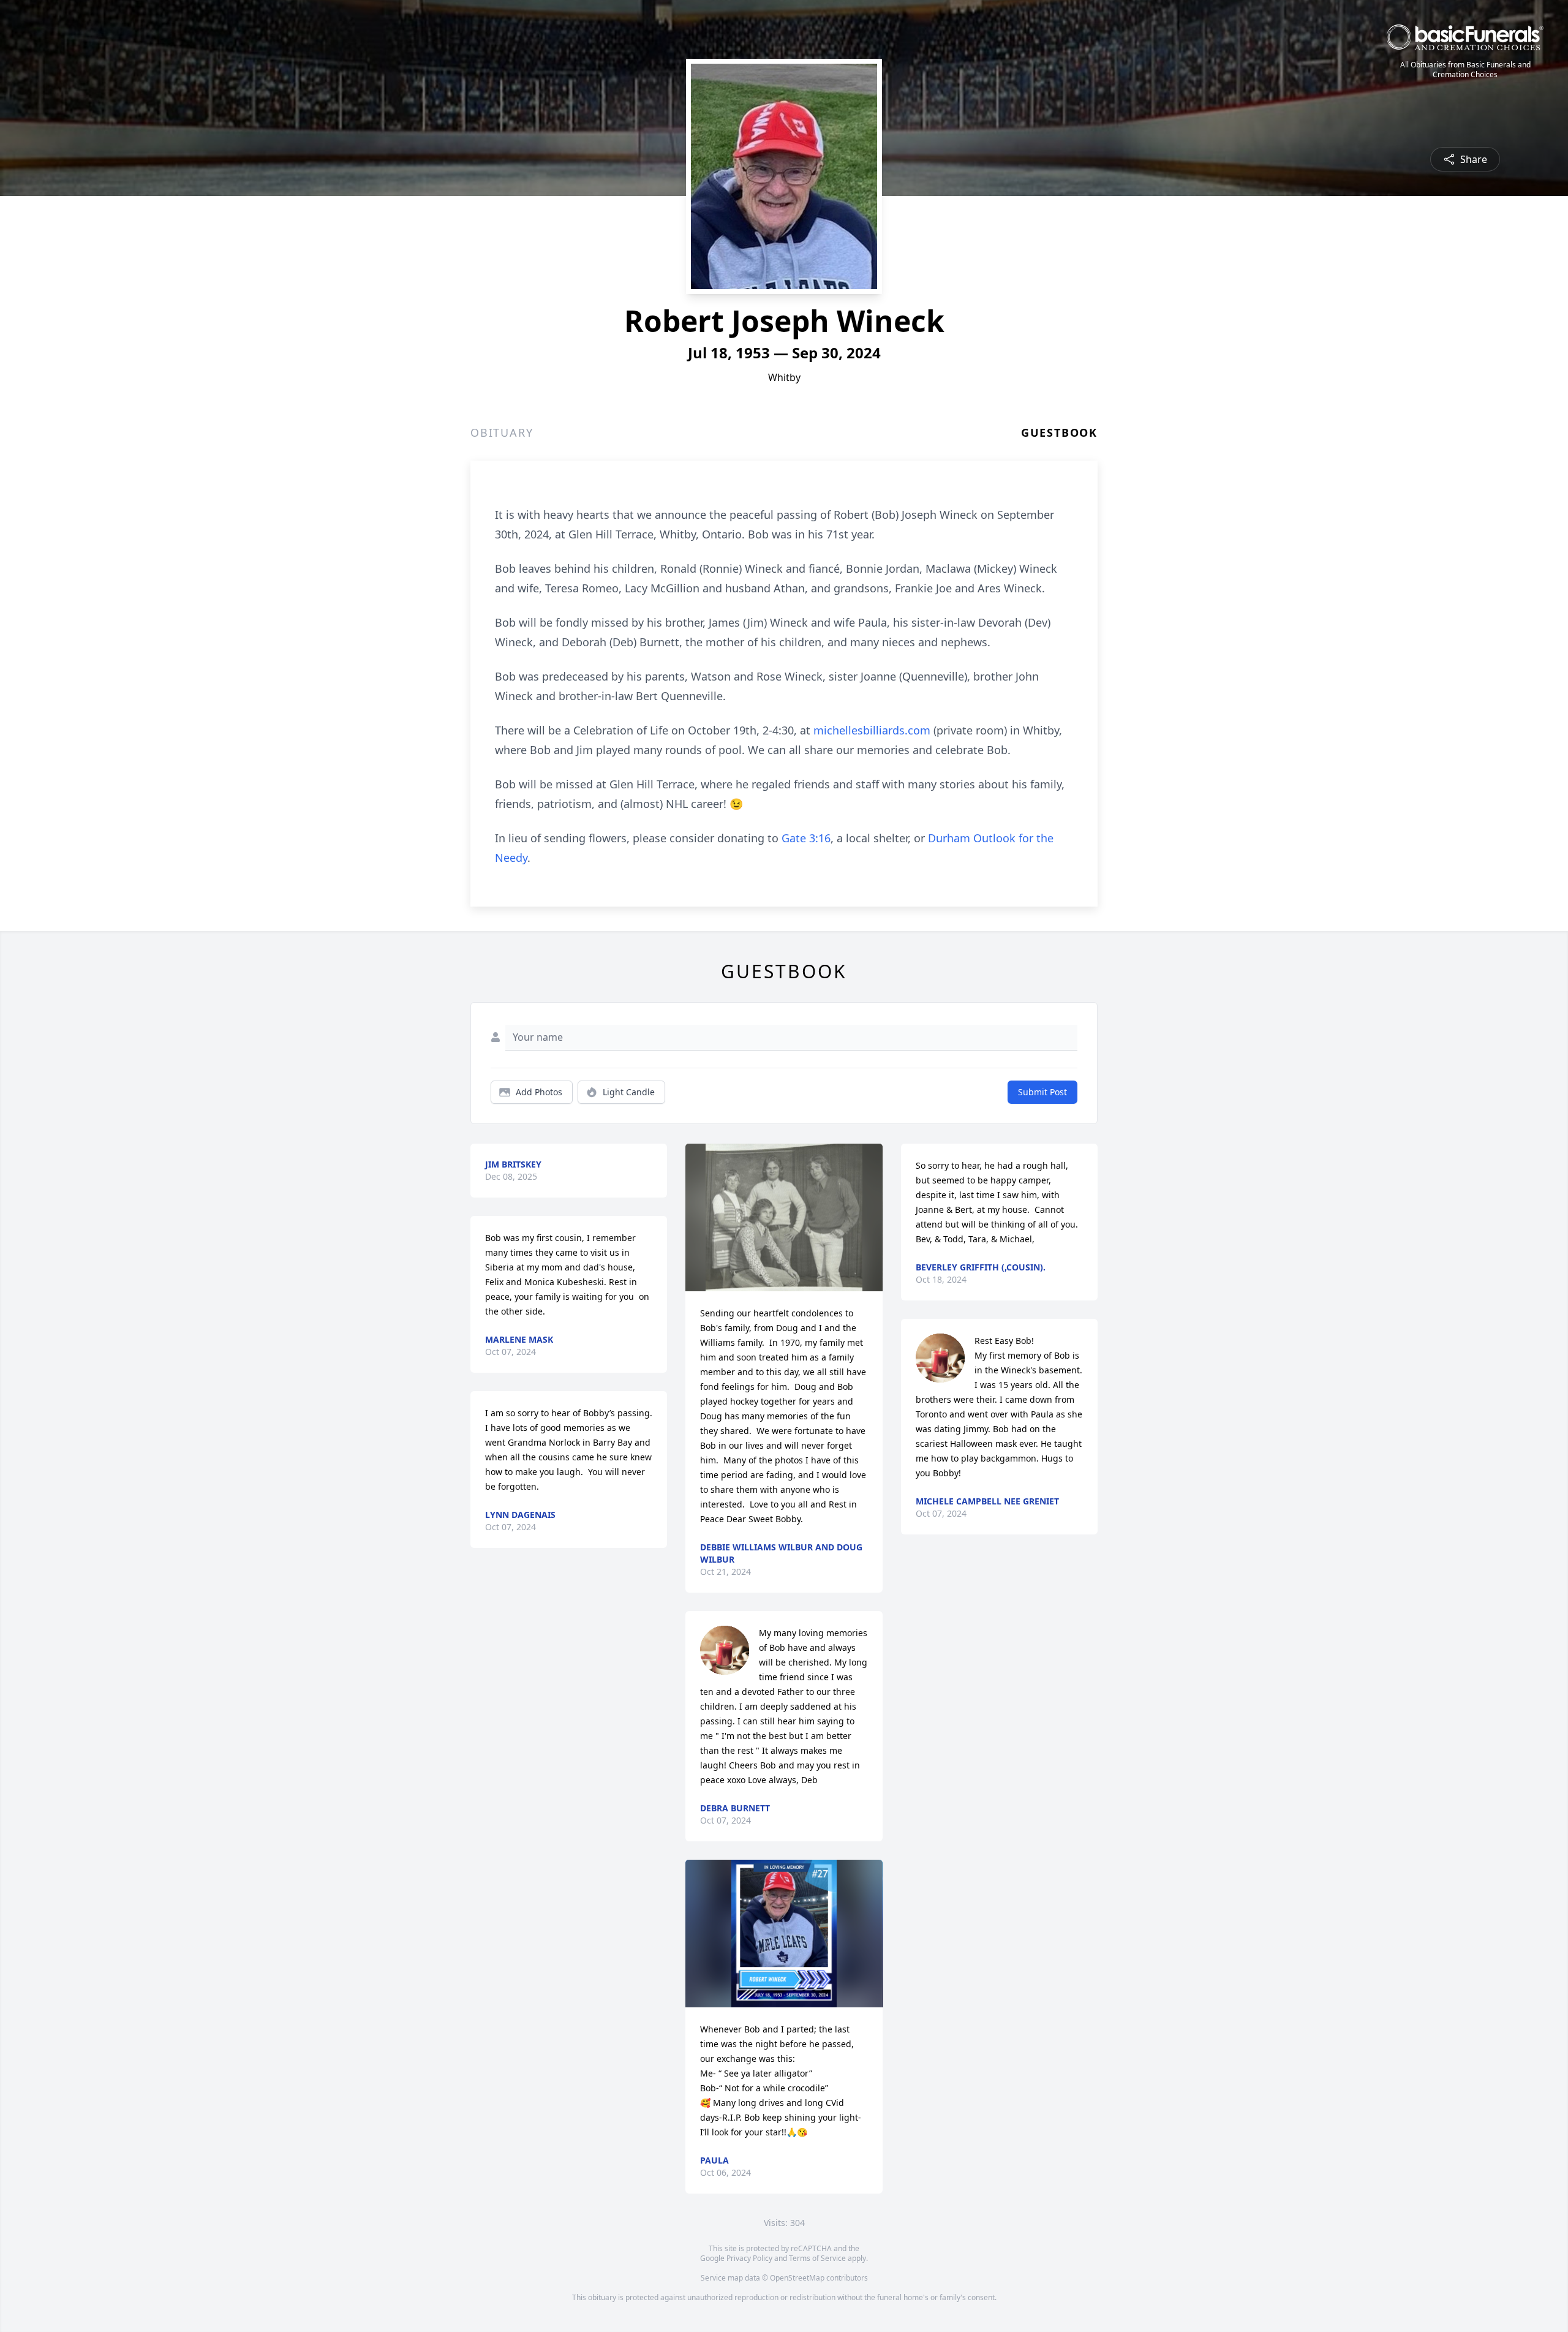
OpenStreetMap (797, 2278)
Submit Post (1042, 1092)
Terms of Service (817, 2258)
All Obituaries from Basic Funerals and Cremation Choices (1465, 70)
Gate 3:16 (806, 838)
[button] (784, 1217)
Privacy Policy (749, 2258)
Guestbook (1059, 432)
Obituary (502, 432)
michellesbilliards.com (872, 730)
